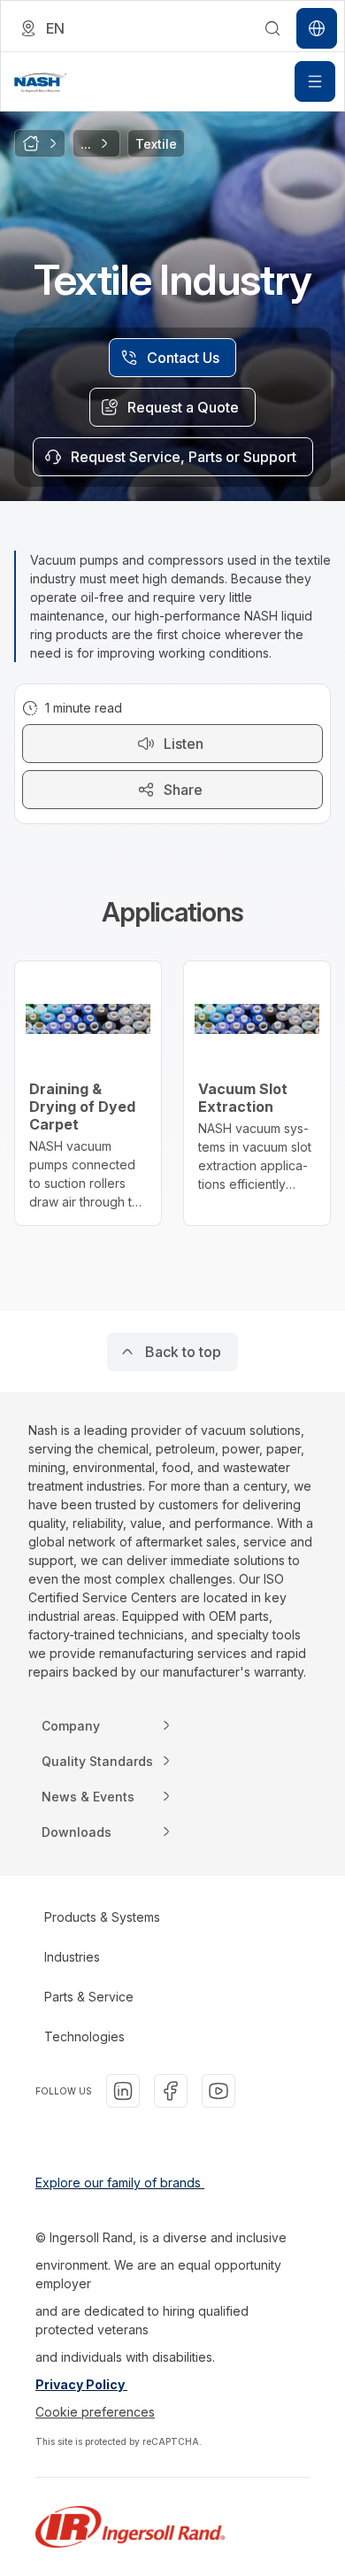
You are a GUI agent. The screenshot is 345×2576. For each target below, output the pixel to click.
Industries (72, 1957)
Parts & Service (89, 1997)
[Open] (315, 81)
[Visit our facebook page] (171, 2091)
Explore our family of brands (120, 2183)
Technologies (84, 2036)
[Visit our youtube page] (218, 2091)
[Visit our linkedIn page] (123, 2091)
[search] (272, 28)
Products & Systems (102, 1917)
